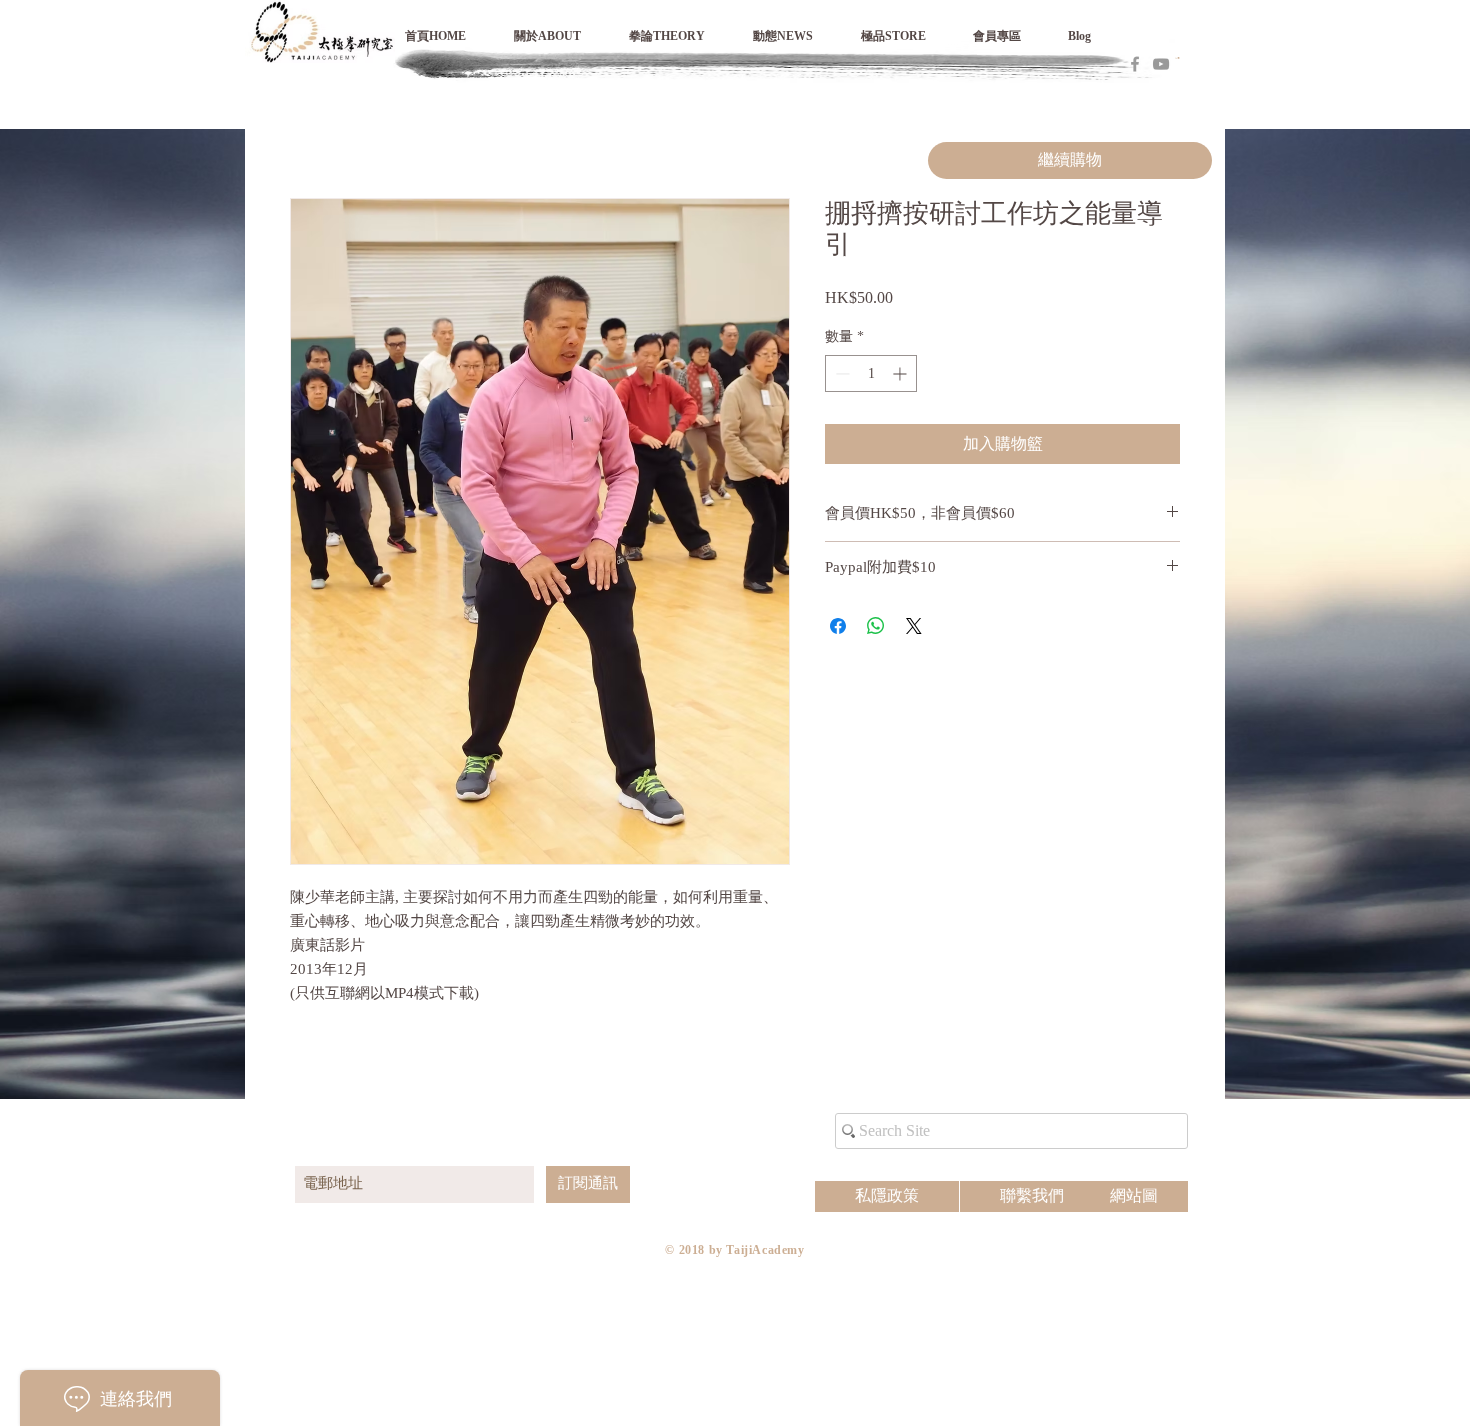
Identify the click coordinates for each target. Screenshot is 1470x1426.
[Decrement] (840, 373)
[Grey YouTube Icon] (1161, 64)
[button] (1010, 36)
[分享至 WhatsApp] (876, 626)
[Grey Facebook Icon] (1135, 64)
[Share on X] (914, 626)
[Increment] (901, 373)
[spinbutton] (871, 373)
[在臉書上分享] (838, 626)
